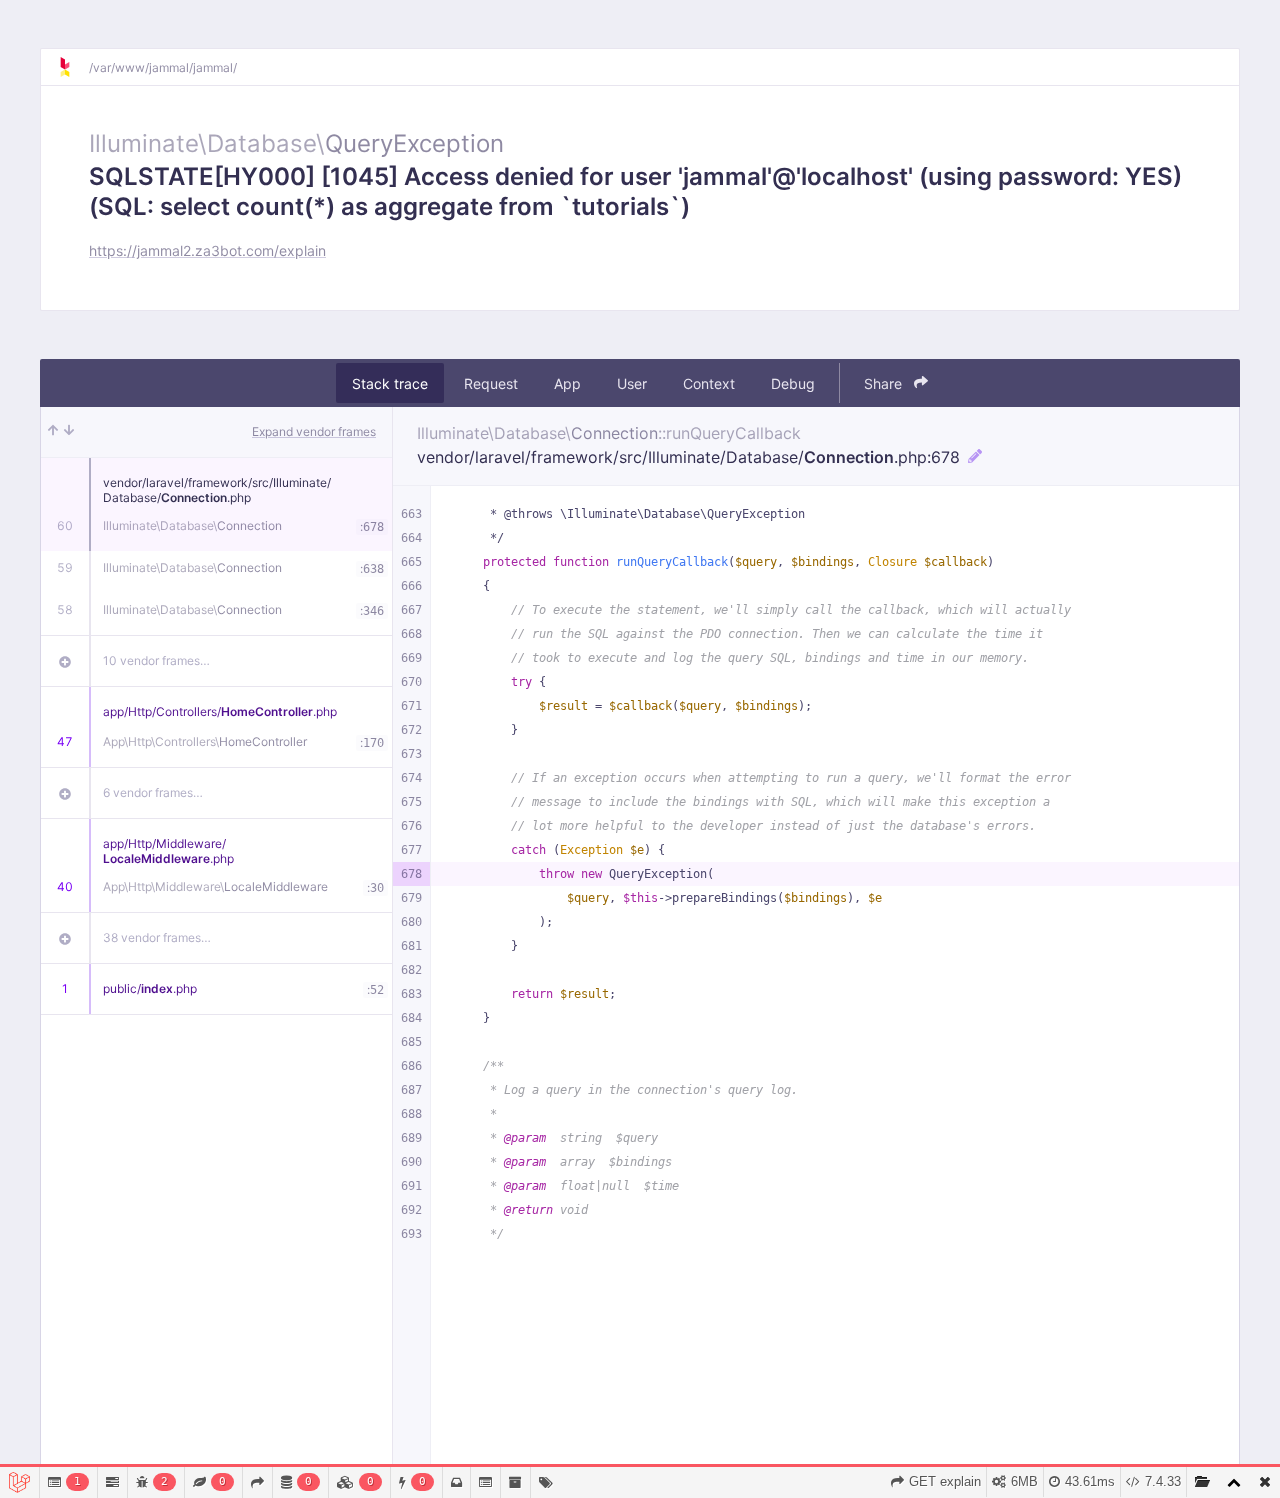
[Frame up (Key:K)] (53, 432)
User (632, 383)
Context (709, 383)
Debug (793, 383)
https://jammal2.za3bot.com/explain (207, 250)
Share (885, 383)
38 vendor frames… (157, 937)
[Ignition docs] (73, 67)
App (567, 383)
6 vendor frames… (153, 792)
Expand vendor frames (314, 431)
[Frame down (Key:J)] (69, 432)
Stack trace (390, 383)
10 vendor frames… (156, 660)
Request (491, 383)
